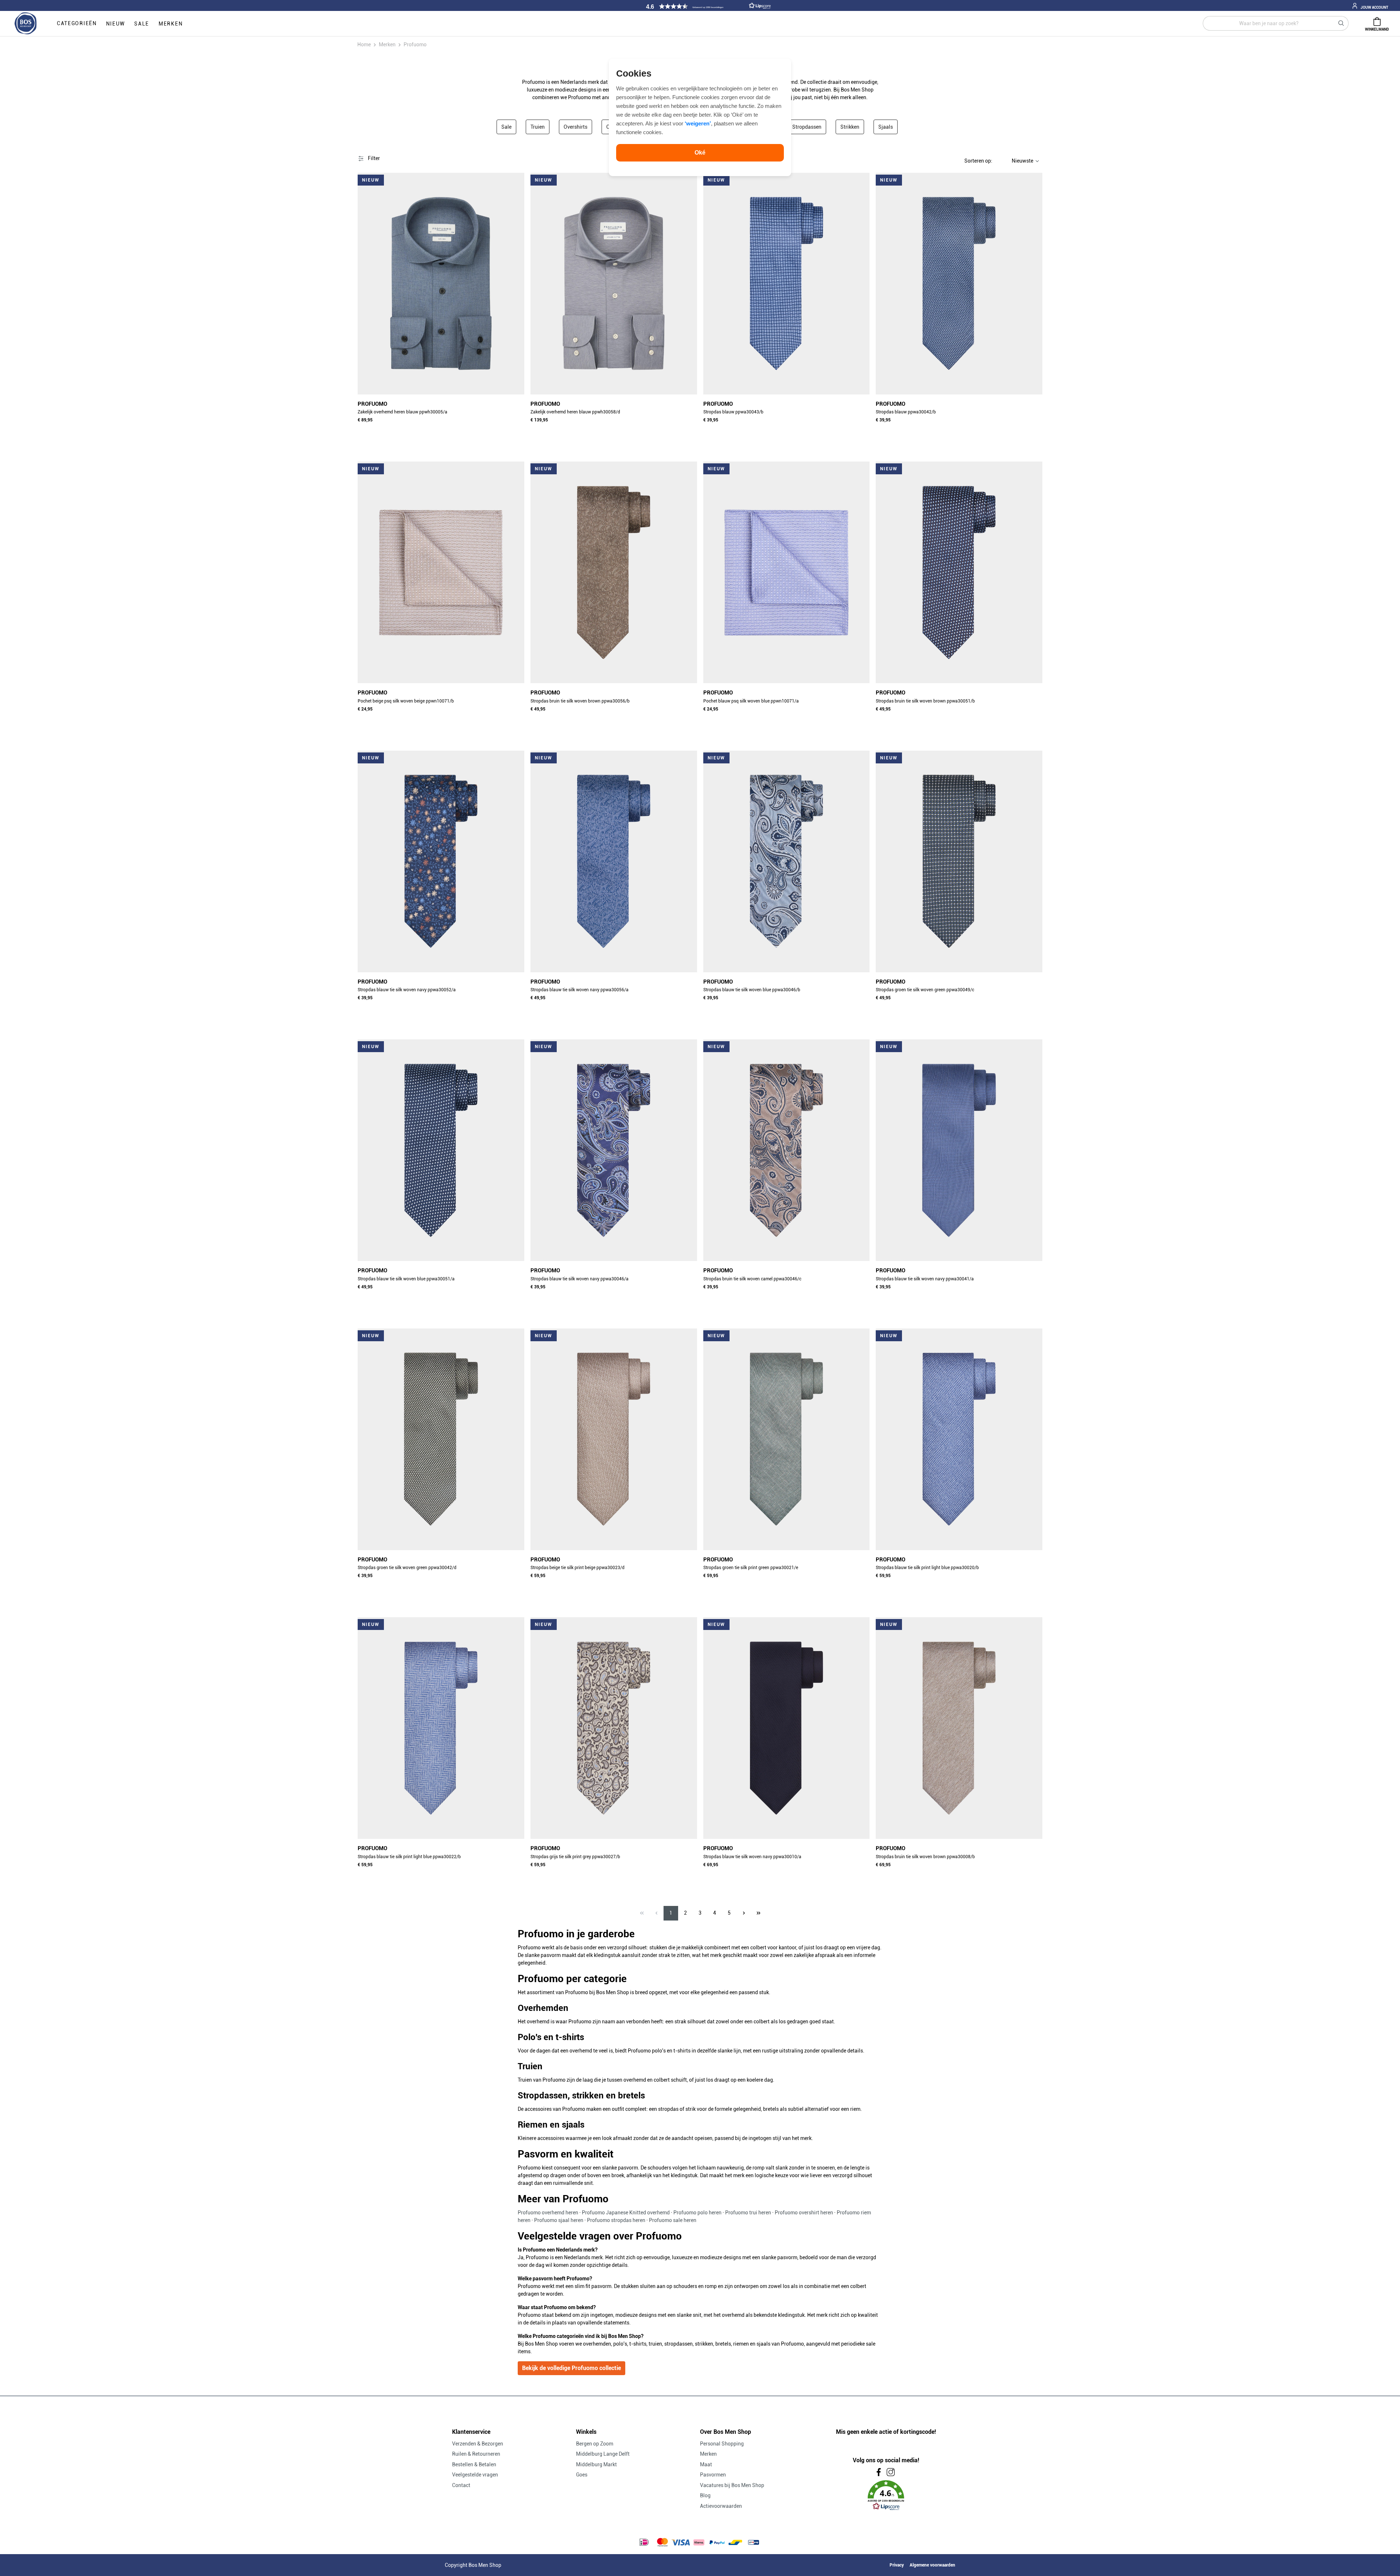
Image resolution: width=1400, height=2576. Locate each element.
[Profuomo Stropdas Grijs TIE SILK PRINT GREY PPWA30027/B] (614, 1728)
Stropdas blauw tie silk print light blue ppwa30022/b (409, 1857)
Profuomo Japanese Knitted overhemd (626, 2213)
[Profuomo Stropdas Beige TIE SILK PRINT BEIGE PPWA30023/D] (614, 1439)
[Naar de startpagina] (26, 24)
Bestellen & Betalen (474, 2464)
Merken (708, 2454)
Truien (538, 127)
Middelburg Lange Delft (603, 2454)
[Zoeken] (1341, 23)
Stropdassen (807, 127)
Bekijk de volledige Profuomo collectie (571, 2368)
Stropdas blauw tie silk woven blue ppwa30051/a (406, 1279)
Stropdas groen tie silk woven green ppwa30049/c (925, 990)
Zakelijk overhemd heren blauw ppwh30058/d (575, 412)
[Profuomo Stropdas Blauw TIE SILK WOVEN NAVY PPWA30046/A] (614, 1150)
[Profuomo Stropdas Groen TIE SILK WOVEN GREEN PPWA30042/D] (441, 1439)
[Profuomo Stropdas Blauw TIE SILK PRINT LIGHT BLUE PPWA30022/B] (441, 1728)
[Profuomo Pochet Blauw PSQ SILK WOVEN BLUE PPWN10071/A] (787, 572)
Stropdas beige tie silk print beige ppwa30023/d (577, 1568)
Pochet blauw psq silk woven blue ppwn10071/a (751, 701)
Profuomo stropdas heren (616, 2220)
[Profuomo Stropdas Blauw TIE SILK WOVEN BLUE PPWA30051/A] (441, 1150)
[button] (707, 6)
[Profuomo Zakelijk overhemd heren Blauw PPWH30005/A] (441, 284)
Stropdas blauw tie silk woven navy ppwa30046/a (580, 1279)
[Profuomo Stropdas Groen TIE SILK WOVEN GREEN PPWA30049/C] (959, 861)
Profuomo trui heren (748, 2213)
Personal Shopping (722, 2444)
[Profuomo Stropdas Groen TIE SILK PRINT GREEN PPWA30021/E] (787, 1439)
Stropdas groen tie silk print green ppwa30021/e (751, 1568)
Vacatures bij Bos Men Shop (732, 2485)
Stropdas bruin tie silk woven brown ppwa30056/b (580, 701)
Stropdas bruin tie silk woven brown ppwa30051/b (925, 701)
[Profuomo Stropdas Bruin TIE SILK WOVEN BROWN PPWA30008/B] (959, 1728)
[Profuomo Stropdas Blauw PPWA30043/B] (787, 284)
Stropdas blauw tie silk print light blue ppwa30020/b (927, 1568)
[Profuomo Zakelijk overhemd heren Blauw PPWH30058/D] (614, 284)
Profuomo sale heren (673, 2220)
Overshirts (575, 127)
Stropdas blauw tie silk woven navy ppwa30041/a (925, 1279)
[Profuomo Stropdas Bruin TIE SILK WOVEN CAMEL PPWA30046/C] (787, 1150)
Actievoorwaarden (721, 2506)
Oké (700, 153)
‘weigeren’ (698, 123)
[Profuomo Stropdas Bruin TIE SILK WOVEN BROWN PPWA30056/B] (614, 572)
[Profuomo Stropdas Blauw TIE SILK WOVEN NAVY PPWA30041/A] (959, 1150)
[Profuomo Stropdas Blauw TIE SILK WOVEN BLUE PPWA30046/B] (787, 861)
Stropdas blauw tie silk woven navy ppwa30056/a (580, 990)
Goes (582, 2475)
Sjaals (886, 127)
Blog (705, 2495)
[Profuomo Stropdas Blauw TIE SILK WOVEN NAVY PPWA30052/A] (441, 861)
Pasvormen (713, 2475)
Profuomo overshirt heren (804, 2213)
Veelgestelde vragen (475, 2475)
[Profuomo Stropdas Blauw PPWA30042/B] (959, 284)
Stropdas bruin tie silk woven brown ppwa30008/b (925, 1857)
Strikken (850, 127)
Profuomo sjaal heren (559, 2220)
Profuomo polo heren (697, 2213)
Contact (461, 2485)
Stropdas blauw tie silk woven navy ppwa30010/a (752, 1857)
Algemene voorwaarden (932, 2565)
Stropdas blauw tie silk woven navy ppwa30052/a (407, 990)
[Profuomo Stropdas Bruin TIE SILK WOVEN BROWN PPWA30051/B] (959, 572)
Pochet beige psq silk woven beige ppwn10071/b (406, 701)
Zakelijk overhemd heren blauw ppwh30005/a (402, 412)
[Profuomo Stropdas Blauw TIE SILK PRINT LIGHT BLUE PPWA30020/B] (959, 1439)
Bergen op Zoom (595, 2444)
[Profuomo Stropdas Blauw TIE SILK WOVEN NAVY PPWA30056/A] (614, 861)
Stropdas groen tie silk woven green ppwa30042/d (407, 1568)
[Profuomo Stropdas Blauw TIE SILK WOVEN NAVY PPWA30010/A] (787, 1728)
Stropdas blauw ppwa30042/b (906, 412)
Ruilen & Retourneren (476, 2454)
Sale (506, 127)
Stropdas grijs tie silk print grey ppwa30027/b (575, 1857)
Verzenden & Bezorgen (478, 2444)
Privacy (897, 2565)
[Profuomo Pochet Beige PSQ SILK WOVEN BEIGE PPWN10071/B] (441, 572)
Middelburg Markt (596, 2464)
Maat (706, 2464)
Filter (373, 158)
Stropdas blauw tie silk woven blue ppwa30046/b (752, 990)
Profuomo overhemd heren (548, 2213)
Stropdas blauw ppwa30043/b (733, 412)
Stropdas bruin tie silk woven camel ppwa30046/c (752, 1279)
